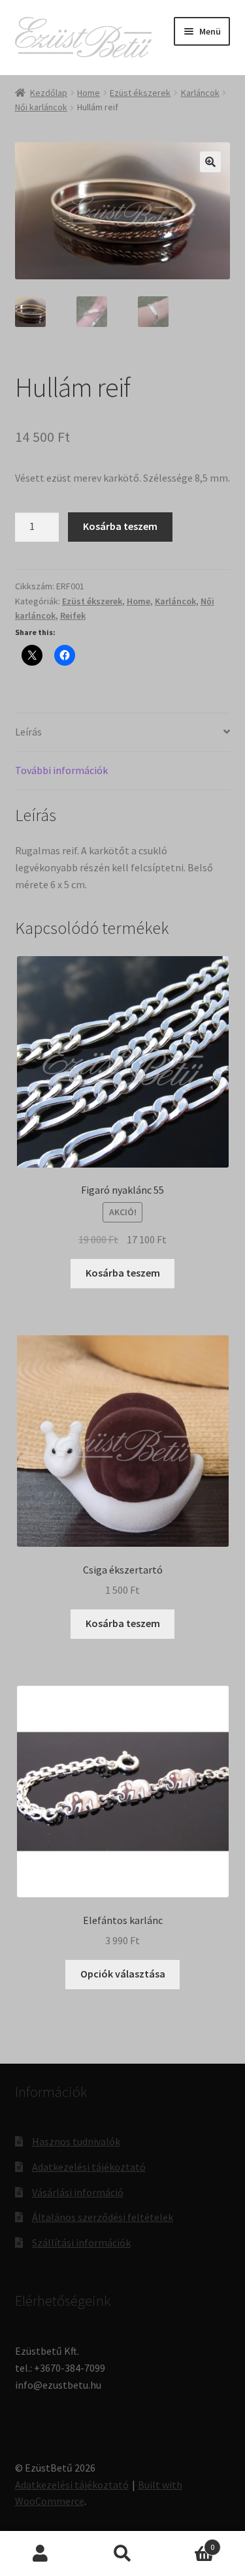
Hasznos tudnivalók (76, 2141)
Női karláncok (41, 107)
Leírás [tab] (28, 732)
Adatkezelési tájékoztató (89, 2167)
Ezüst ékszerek (140, 93)
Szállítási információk (81, 2242)
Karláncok (200, 93)
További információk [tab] (61, 770)
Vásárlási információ (78, 2192)
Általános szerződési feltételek (103, 2217)
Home (89, 93)
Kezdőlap (49, 93)
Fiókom (41, 2554)
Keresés (122, 2554)
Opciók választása (123, 1974)
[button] (210, 162)
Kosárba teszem (120, 526)
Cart (189, 2542)
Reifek (73, 615)
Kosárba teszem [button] (123, 1273)
